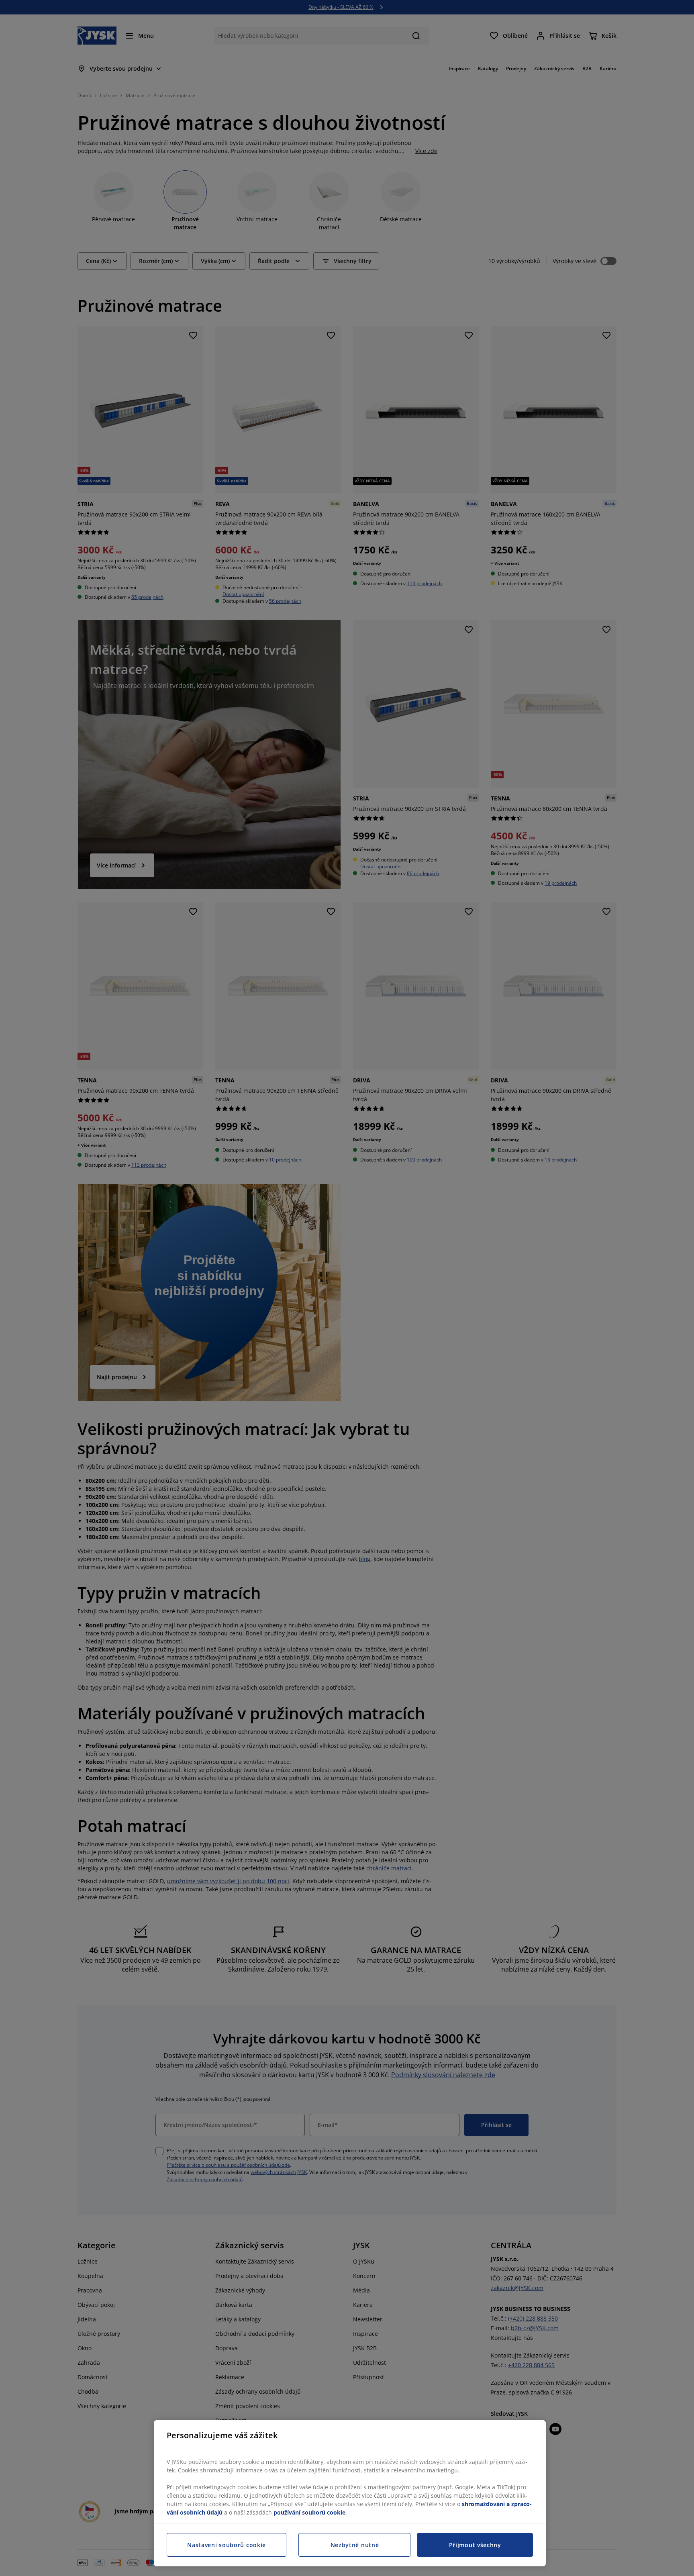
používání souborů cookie (309, 2512)
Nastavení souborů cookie (227, 2545)
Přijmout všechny (475, 2545)
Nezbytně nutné (355, 2545)
